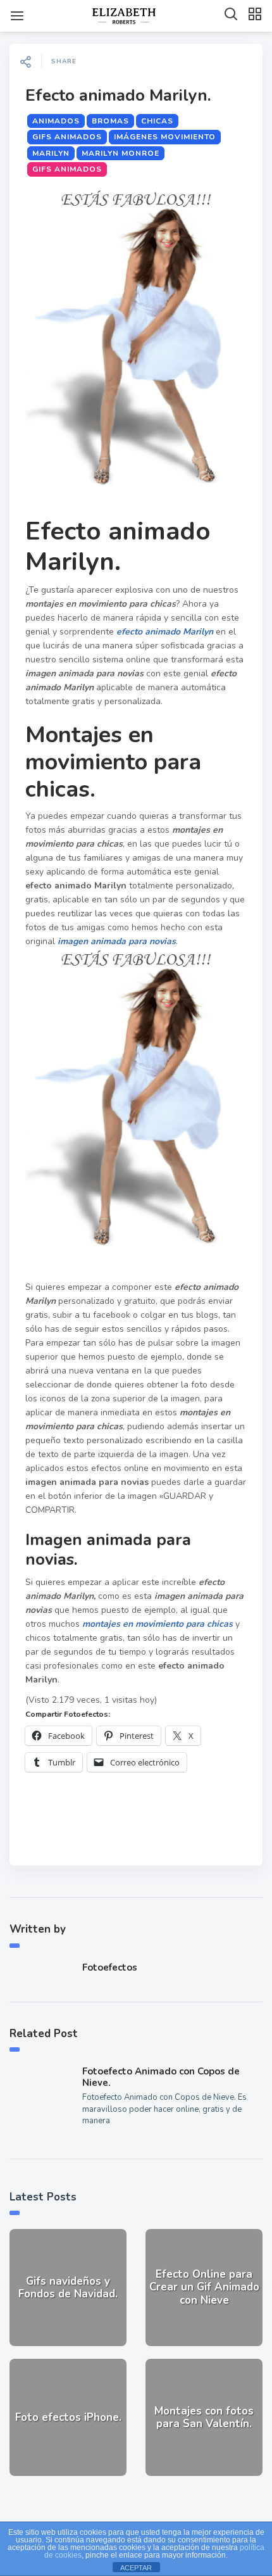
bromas (110, 121)
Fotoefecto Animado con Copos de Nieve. (161, 2077)
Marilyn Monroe (121, 153)
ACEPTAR (136, 2568)
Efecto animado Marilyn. (118, 95)
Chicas (157, 121)
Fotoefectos (110, 1967)
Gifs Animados (67, 137)
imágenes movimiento (165, 137)
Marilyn (51, 153)
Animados (56, 121)
